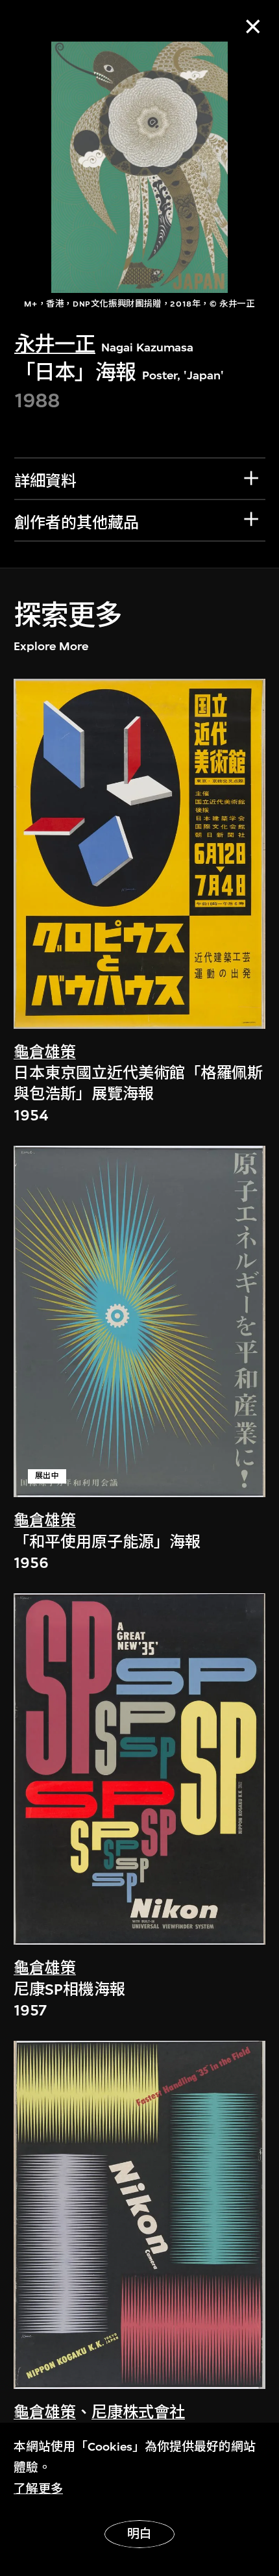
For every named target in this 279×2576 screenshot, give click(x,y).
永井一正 (55, 345)
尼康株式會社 (138, 2412)
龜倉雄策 (45, 1052)
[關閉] (253, 26)
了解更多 (38, 2489)
